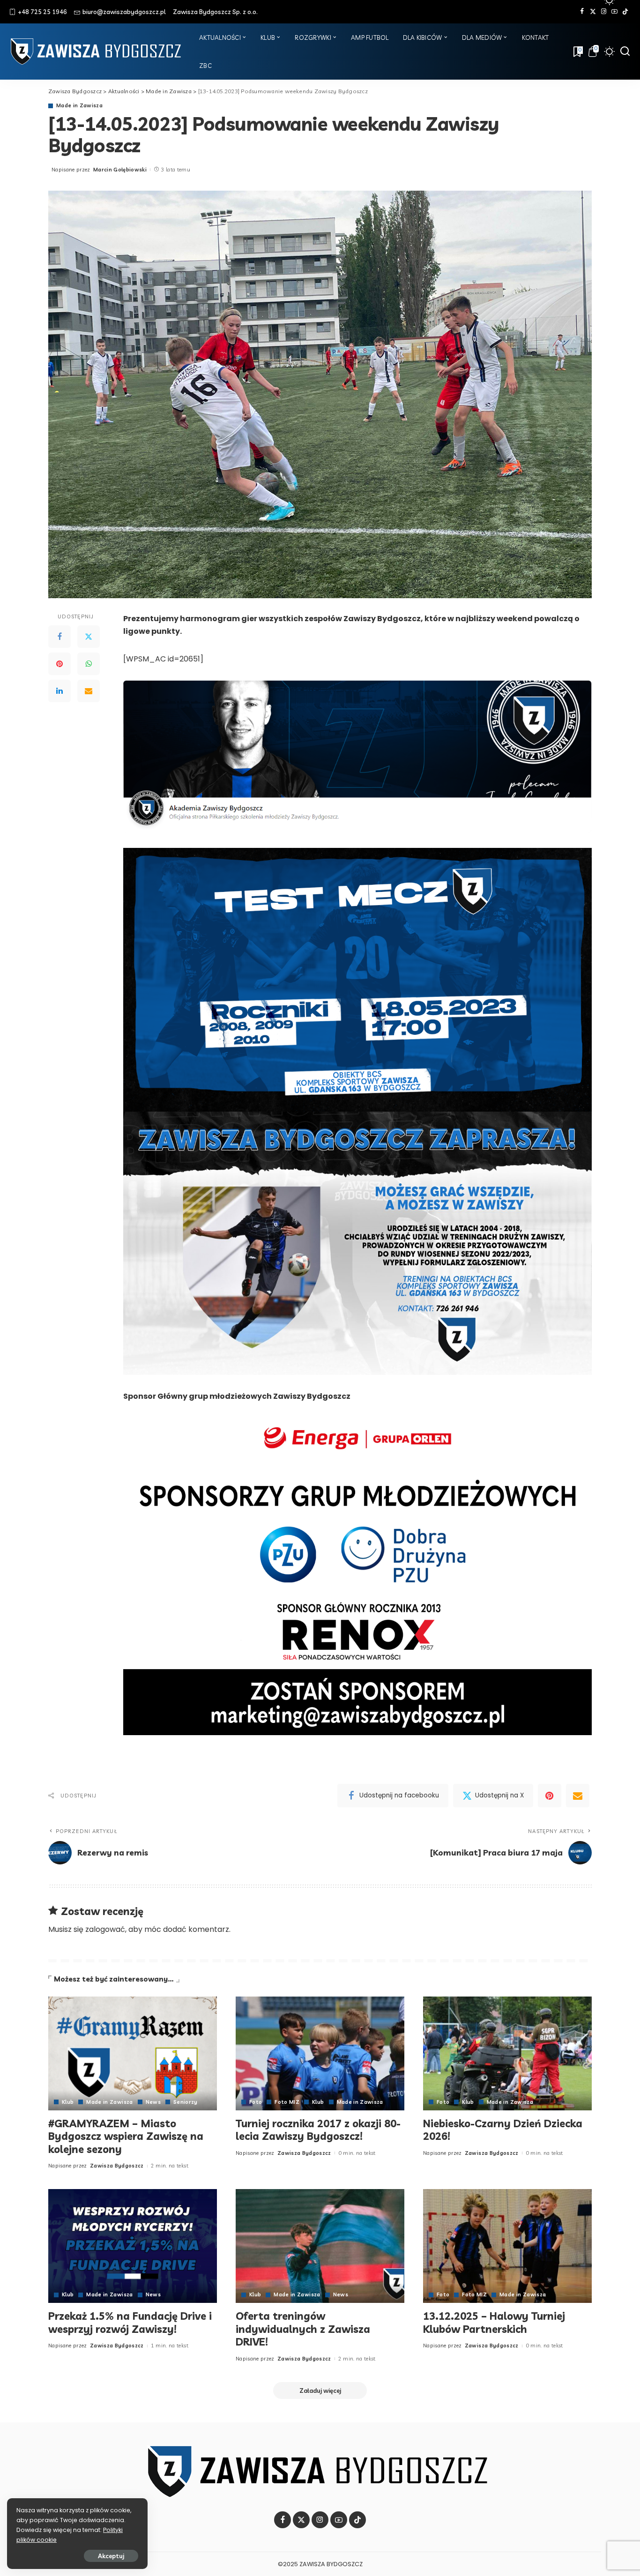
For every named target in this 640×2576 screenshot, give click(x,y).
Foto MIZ (287, 2102)
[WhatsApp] (89, 664)
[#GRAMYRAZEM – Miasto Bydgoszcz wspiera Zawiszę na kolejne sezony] (133, 2053)
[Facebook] (582, 12)
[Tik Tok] (625, 12)
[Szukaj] (625, 52)
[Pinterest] (60, 664)
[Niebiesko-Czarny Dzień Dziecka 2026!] (507, 2053)
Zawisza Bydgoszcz (117, 2166)
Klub (68, 2102)
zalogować (105, 1929)
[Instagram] (604, 12)
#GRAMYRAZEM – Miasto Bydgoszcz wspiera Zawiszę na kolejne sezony (126, 2136)
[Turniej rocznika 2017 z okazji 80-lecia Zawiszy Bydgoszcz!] (320, 2053)
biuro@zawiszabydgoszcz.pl (124, 12)
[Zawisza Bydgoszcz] (97, 52)
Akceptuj (111, 2556)
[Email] (89, 691)
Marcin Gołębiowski (120, 170)
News (153, 2102)
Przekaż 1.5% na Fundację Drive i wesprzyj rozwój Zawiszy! (130, 2323)
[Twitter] (593, 12)
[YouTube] (614, 12)
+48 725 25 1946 (42, 12)
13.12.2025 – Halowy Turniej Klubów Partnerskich (494, 2323)
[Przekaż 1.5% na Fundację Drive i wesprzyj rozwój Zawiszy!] (133, 2246)
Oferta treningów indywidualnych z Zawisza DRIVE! (303, 2329)
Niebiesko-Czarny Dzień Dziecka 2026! (503, 2130)
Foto (256, 2102)
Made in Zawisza (79, 106)
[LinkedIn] (60, 691)
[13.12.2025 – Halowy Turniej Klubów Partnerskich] (507, 2246)
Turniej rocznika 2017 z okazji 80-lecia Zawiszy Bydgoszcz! (318, 2130)
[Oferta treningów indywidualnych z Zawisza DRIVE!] (320, 2246)
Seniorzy (186, 2102)
